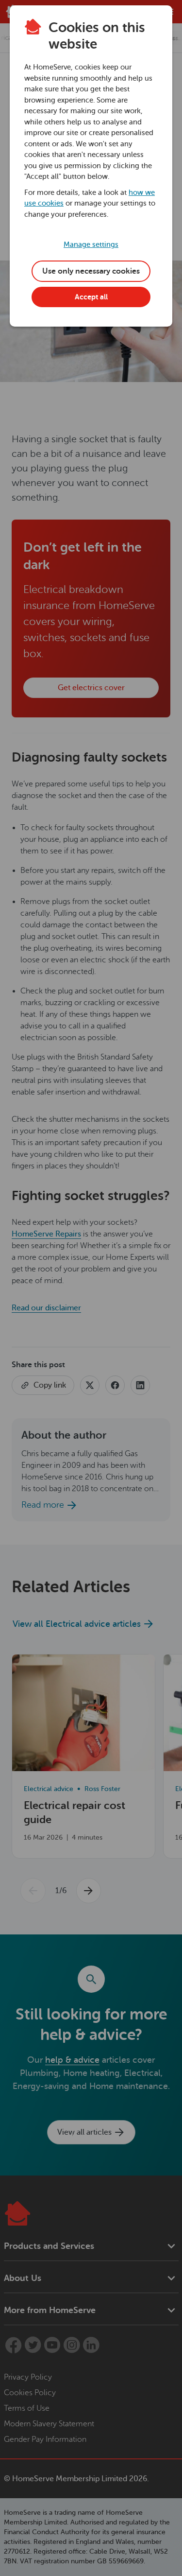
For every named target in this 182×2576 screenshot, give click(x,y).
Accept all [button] (91, 297)
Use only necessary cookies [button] (91, 271)
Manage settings (91, 245)
